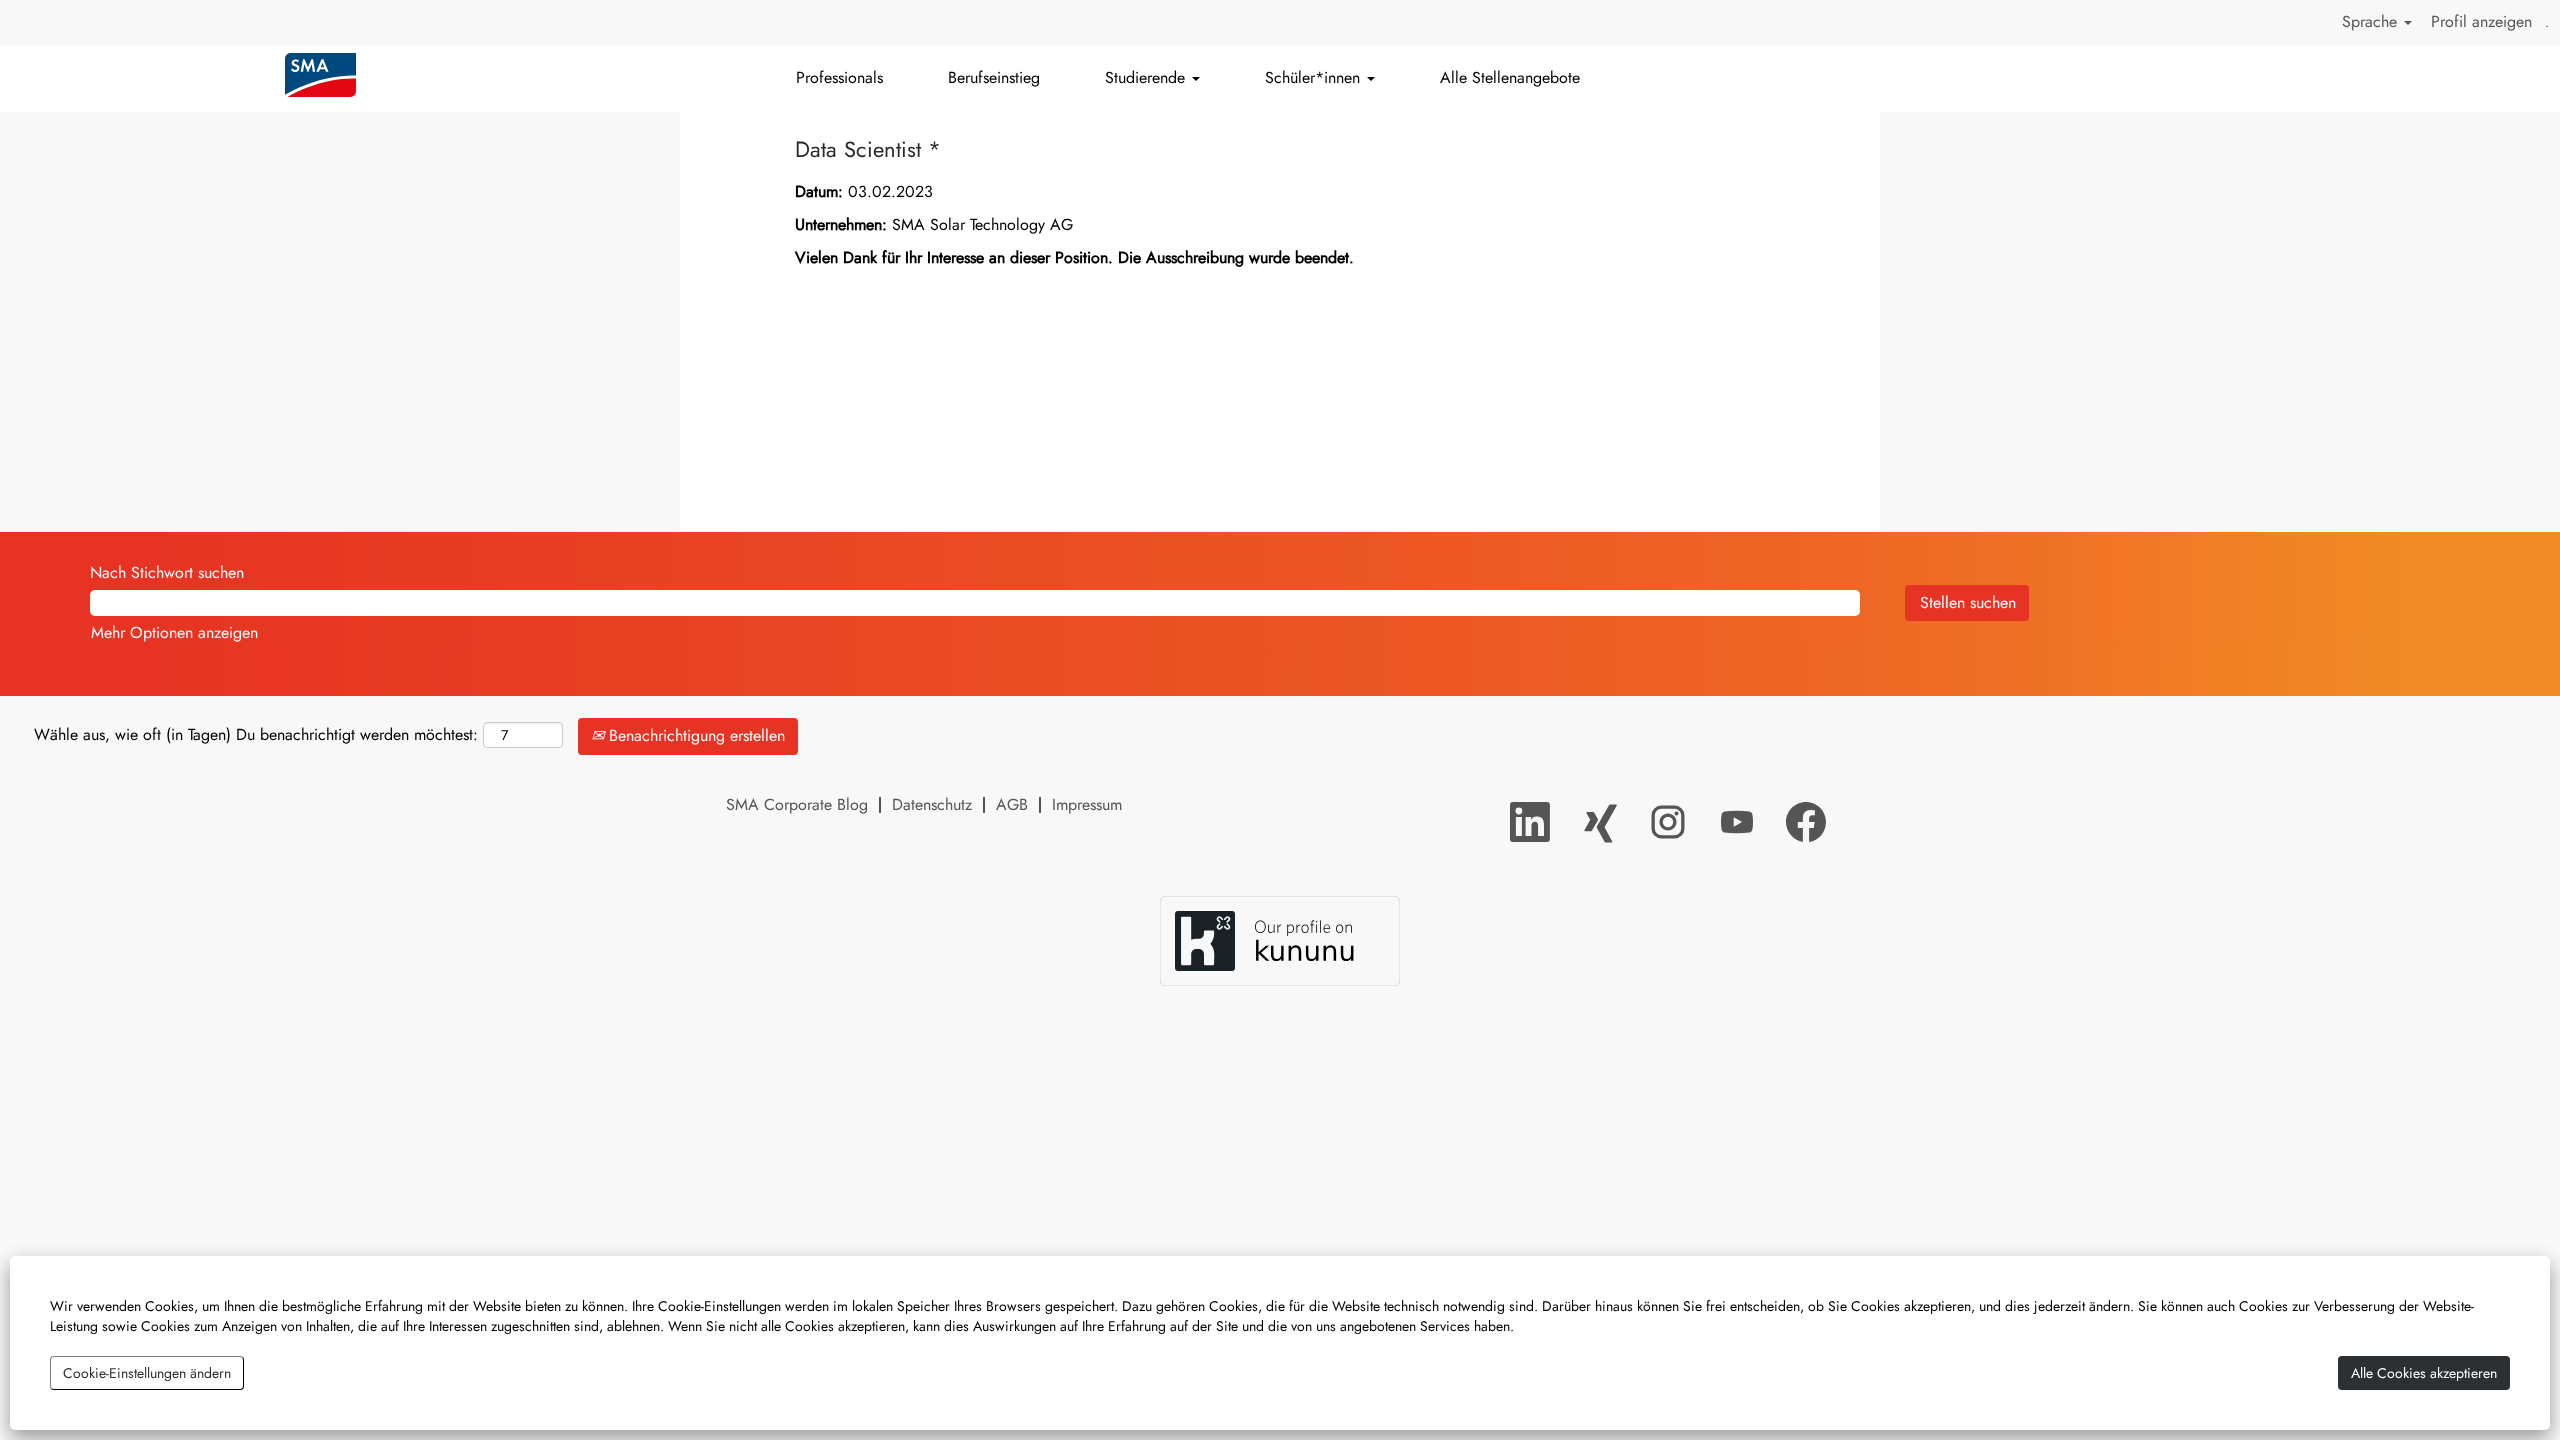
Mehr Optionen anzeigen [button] (174, 632)
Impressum (1087, 804)
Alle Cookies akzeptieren (2424, 1373)
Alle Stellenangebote (1510, 77)
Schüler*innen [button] (1315, 77)
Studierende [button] (1147, 77)
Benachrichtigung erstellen (694, 735)
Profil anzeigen (2481, 21)
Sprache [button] (2372, 21)
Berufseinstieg (994, 77)
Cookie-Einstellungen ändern (147, 1373)
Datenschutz (932, 804)
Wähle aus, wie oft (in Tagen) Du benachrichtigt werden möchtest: (256, 735)
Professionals (839, 77)
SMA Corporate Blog (797, 804)
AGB (1012, 804)
